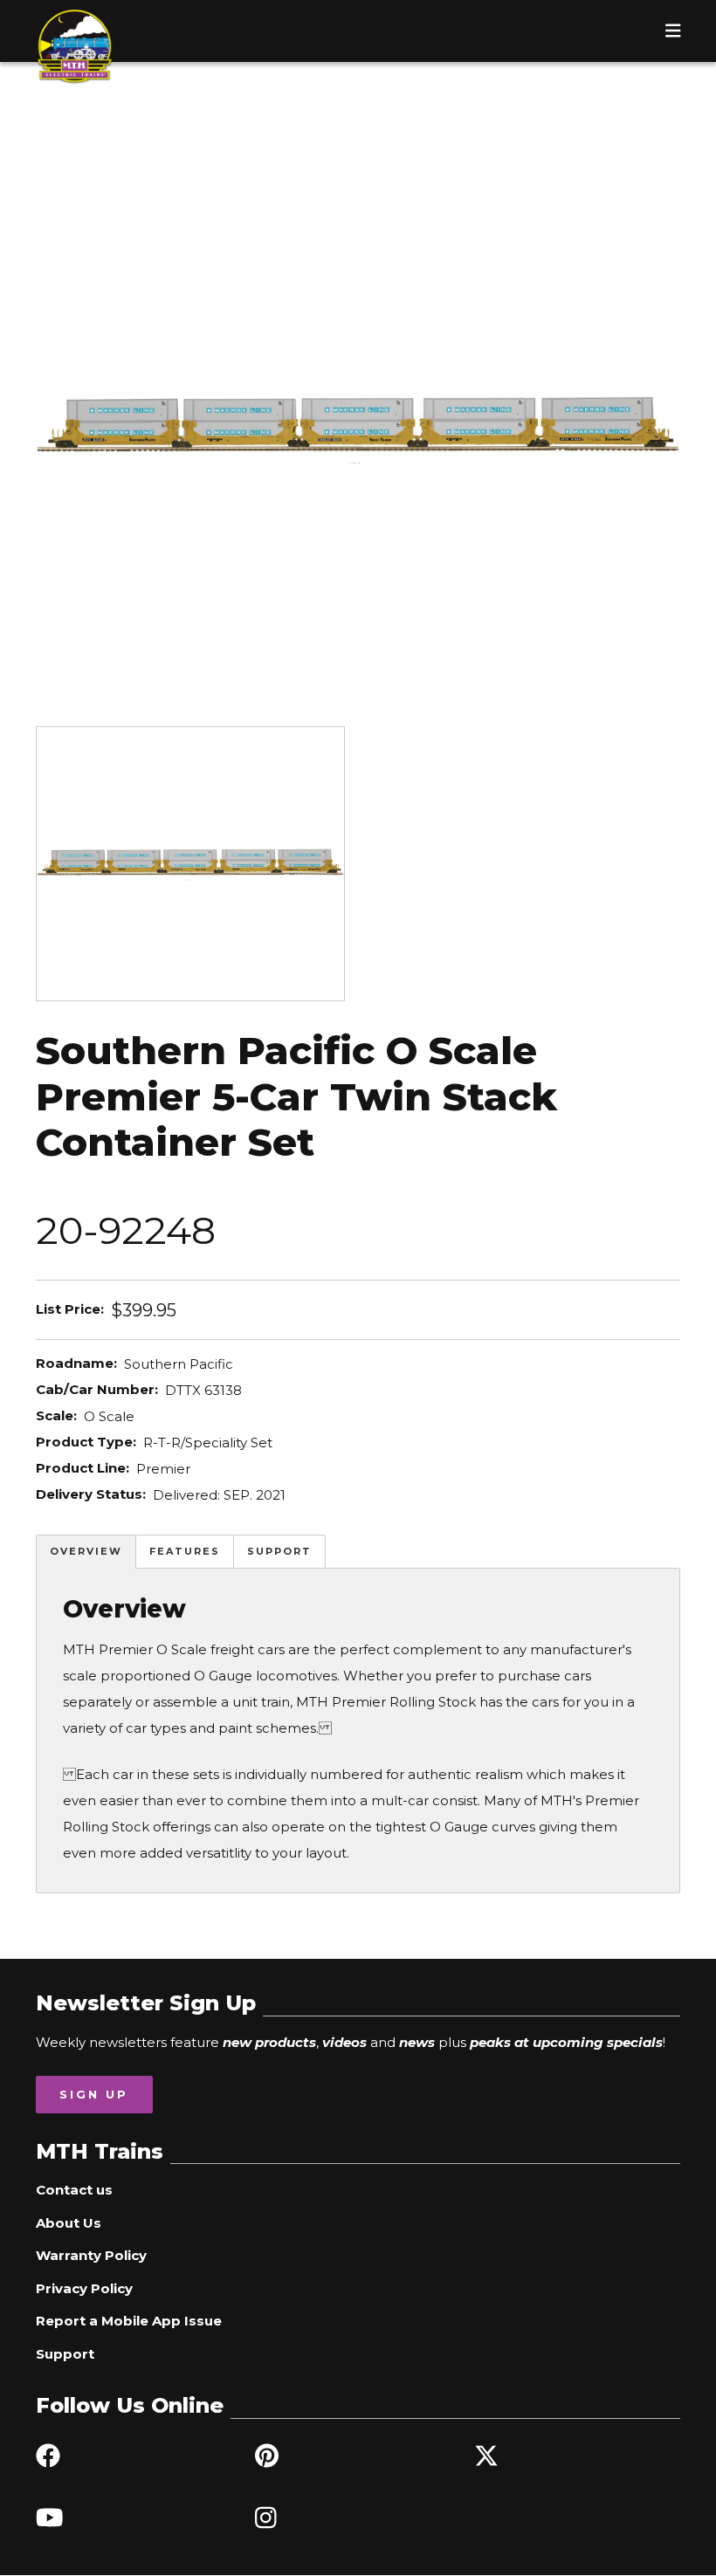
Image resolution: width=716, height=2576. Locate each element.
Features (185, 1551)
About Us (69, 2223)
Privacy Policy (84, 2288)
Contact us (74, 2190)
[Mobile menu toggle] (673, 31)
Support (279, 1551)
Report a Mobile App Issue (129, 2321)
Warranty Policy (91, 2255)
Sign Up (94, 2094)
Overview (86, 1551)
